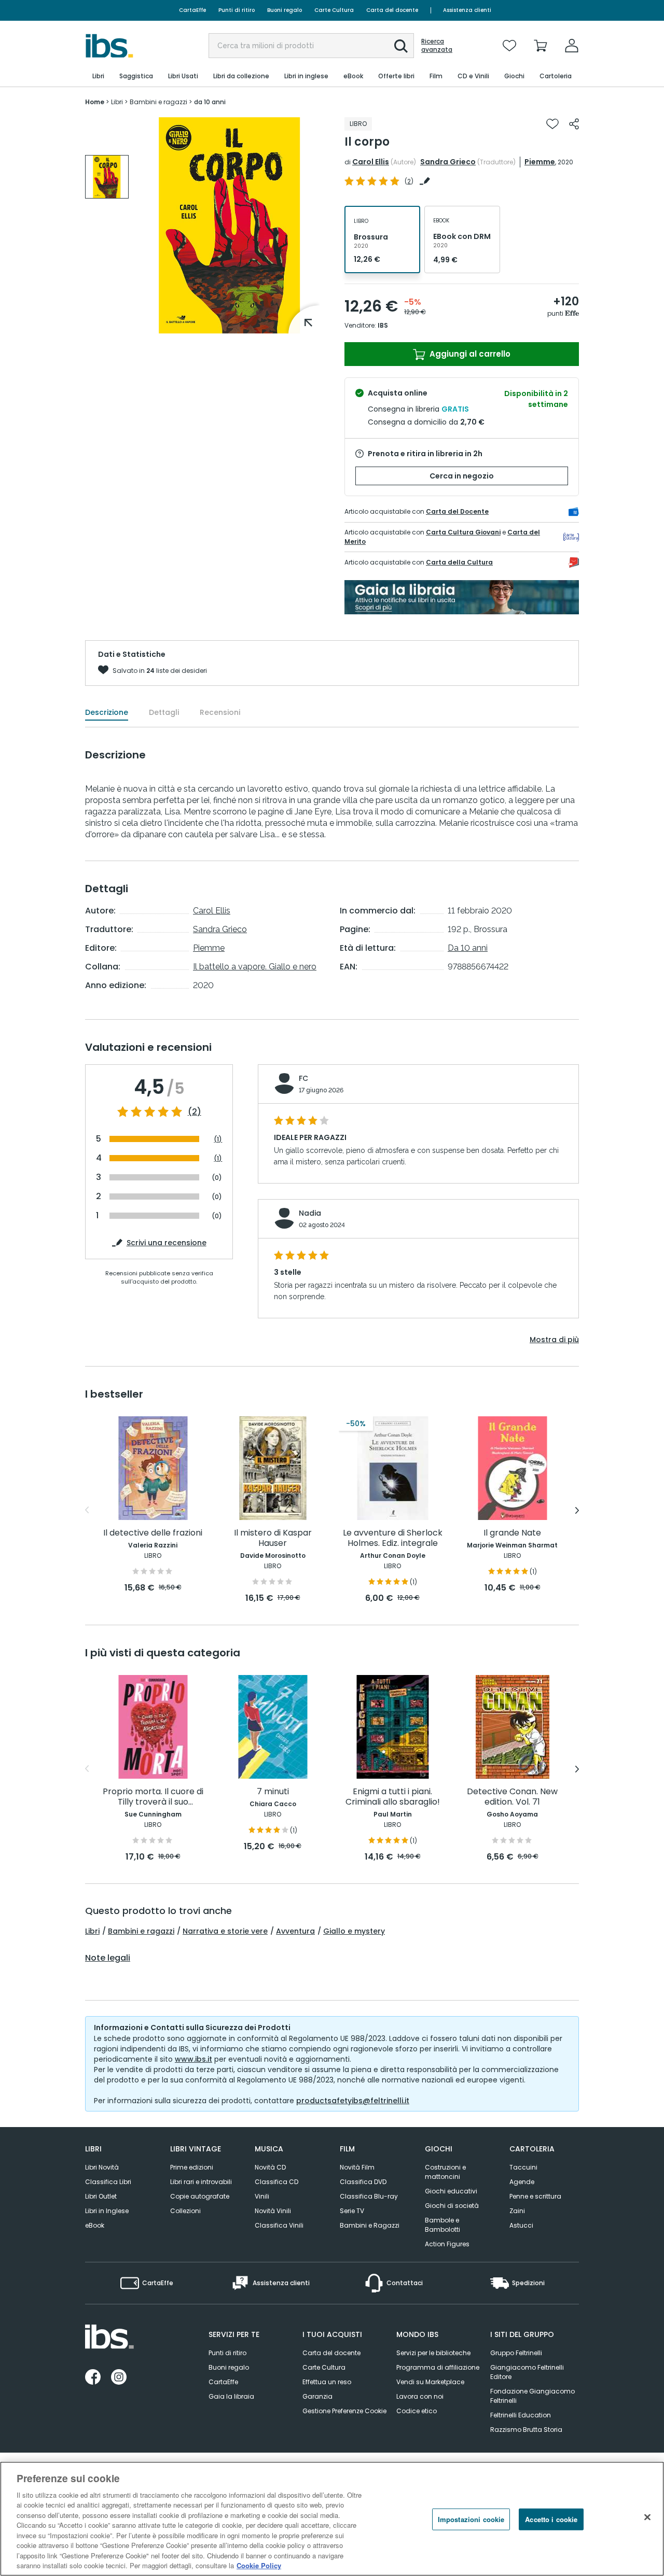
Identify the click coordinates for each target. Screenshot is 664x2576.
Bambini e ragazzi (141, 1931)
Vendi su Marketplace (430, 2382)
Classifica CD (276, 2182)
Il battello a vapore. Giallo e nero (255, 967)
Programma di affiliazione (438, 2367)
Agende (522, 2182)
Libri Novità (102, 2167)
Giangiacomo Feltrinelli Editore (527, 2372)
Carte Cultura (334, 10)
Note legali (108, 1958)
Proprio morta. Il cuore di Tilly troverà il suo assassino (153, 1797)
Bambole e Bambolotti (442, 2225)
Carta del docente (392, 10)
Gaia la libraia (231, 2396)
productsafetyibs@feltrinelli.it (353, 2101)
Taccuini (523, 2167)
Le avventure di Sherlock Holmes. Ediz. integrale (393, 1538)
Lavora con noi (420, 2396)
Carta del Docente (457, 511)
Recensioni (220, 712)
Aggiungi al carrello (469, 354)
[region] (332, 2519)
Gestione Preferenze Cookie (344, 2411)
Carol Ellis (371, 162)
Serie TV (352, 2211)
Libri (92, 1931)
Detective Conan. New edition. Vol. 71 (512, 1797)
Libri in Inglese (107, 2211)
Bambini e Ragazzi (370, 2225)
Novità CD (270, 2167)
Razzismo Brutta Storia (526, 2430)
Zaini (517, 2211)
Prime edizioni (192, 2167)
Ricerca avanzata (437, 46)
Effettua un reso (327, 2382)
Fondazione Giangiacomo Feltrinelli (532, 2396)
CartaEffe (192, 10)
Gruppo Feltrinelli (516, 2353)
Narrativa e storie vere (225, 1931)
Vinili (262, 2196)
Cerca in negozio (462, 476)
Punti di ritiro (237, 10)
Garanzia (317, 2396)
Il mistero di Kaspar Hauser (273, 1538)
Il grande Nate (512, 1533)
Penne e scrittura (535, 2196)
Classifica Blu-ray (369, 2196)
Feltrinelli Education (521, 2415)
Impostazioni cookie (471, 2519)
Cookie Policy (259, 2565)
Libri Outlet (101, 2196)
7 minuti (273, 1792)
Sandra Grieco (448, 162)
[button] (401, 46)
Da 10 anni (468, 948)
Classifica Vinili (279, 2225)
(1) (218, 1139)
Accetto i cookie (551, 2519)
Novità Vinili (273, 2211)
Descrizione (107, 712)
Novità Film (357, 2167)
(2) (195, 1112)
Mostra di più (554, 1340)
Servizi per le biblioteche (433, 2353)
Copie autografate (200, 2196)
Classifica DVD (363, 2182)
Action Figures (447, 2244)
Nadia (310, 1213)
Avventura (295, 1931)
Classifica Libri (108, 2182)
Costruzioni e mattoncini (445, 2172)
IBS (383, 325)
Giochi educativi (451, 2191)
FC (303, 1078)
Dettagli (164, 712)
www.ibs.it (193, 2059)
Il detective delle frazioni (153, 1533)
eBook (95, 2225)
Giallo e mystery (354, 1931)
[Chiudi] (647, 2517)
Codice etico (417, 2411)
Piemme (540, 162)
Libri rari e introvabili (201, 2182)
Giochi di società (452, 2206)
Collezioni (185, 2211)
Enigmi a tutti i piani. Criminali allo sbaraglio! (393, 1797)
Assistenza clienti (467, 10)
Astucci (521, 2225)
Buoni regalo (285, 10)
